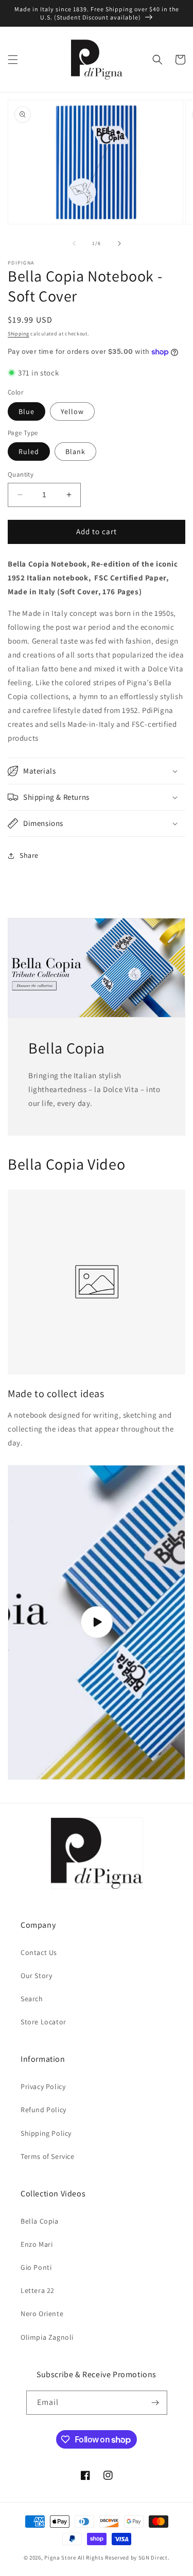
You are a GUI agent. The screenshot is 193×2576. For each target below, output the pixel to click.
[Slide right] (119, 243)
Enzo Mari (37, 2244)
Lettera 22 (38, 2290)
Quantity (21, 474)
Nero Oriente (42, 2314)
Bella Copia (40, 2221)
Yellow (72, 411)
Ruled (29, 452)
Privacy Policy (43, 2086)
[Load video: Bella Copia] (97, 1622)
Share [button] (29, 855)
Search (32, 1999)
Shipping (19, 334)
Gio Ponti (36, 2267)
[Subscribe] (155, 2403)
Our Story (36, 1976)
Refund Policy (43, 2110)
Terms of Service (48, 2156)
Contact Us (39, 1952)
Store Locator (43, 2022)
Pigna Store (60, 2558)
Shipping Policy (46, 2133)
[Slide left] (74, 243)
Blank (75, 452)
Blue (27, 411)
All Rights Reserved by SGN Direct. (124, 2558)
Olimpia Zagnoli (47, 2337)
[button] (13, 60)
